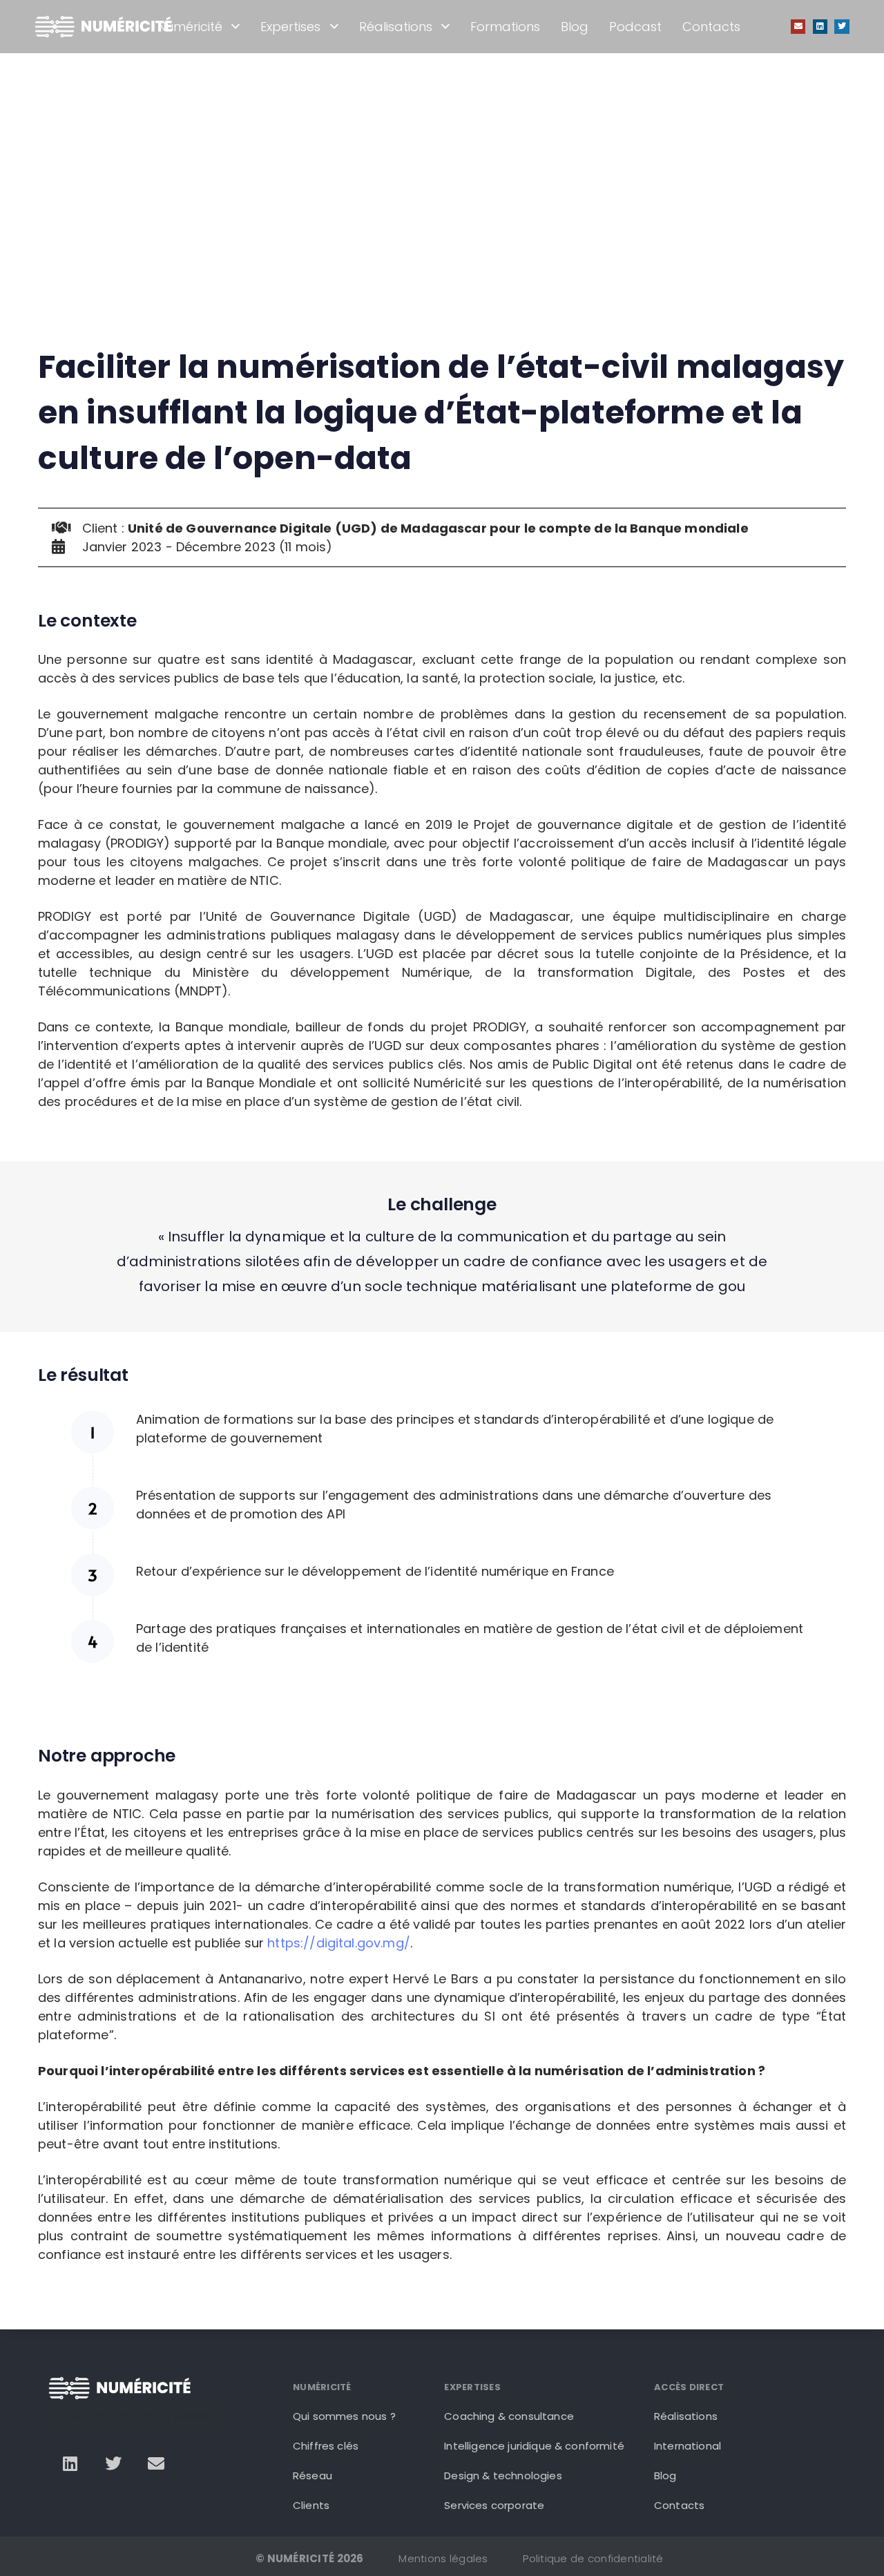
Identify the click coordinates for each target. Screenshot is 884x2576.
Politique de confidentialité (593, 2558)
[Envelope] (798, 27)
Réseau (313, 2475)
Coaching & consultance (509, 2416)
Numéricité (190, 27)
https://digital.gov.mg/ (339, 1943)
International (688, 2446)
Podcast (635, 27)
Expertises (290, 27)
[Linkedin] (820, 27)
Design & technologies (503, 2475)
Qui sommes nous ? (344, 2416)
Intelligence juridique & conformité (534, 2446)
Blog (575, 27)
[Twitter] (842, 27)
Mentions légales (443, 2558)
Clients (311, 2505)
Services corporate (494, 2505)
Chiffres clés (326, 2446)
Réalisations (396, 27)
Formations (505, 27)
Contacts (711, 27)
